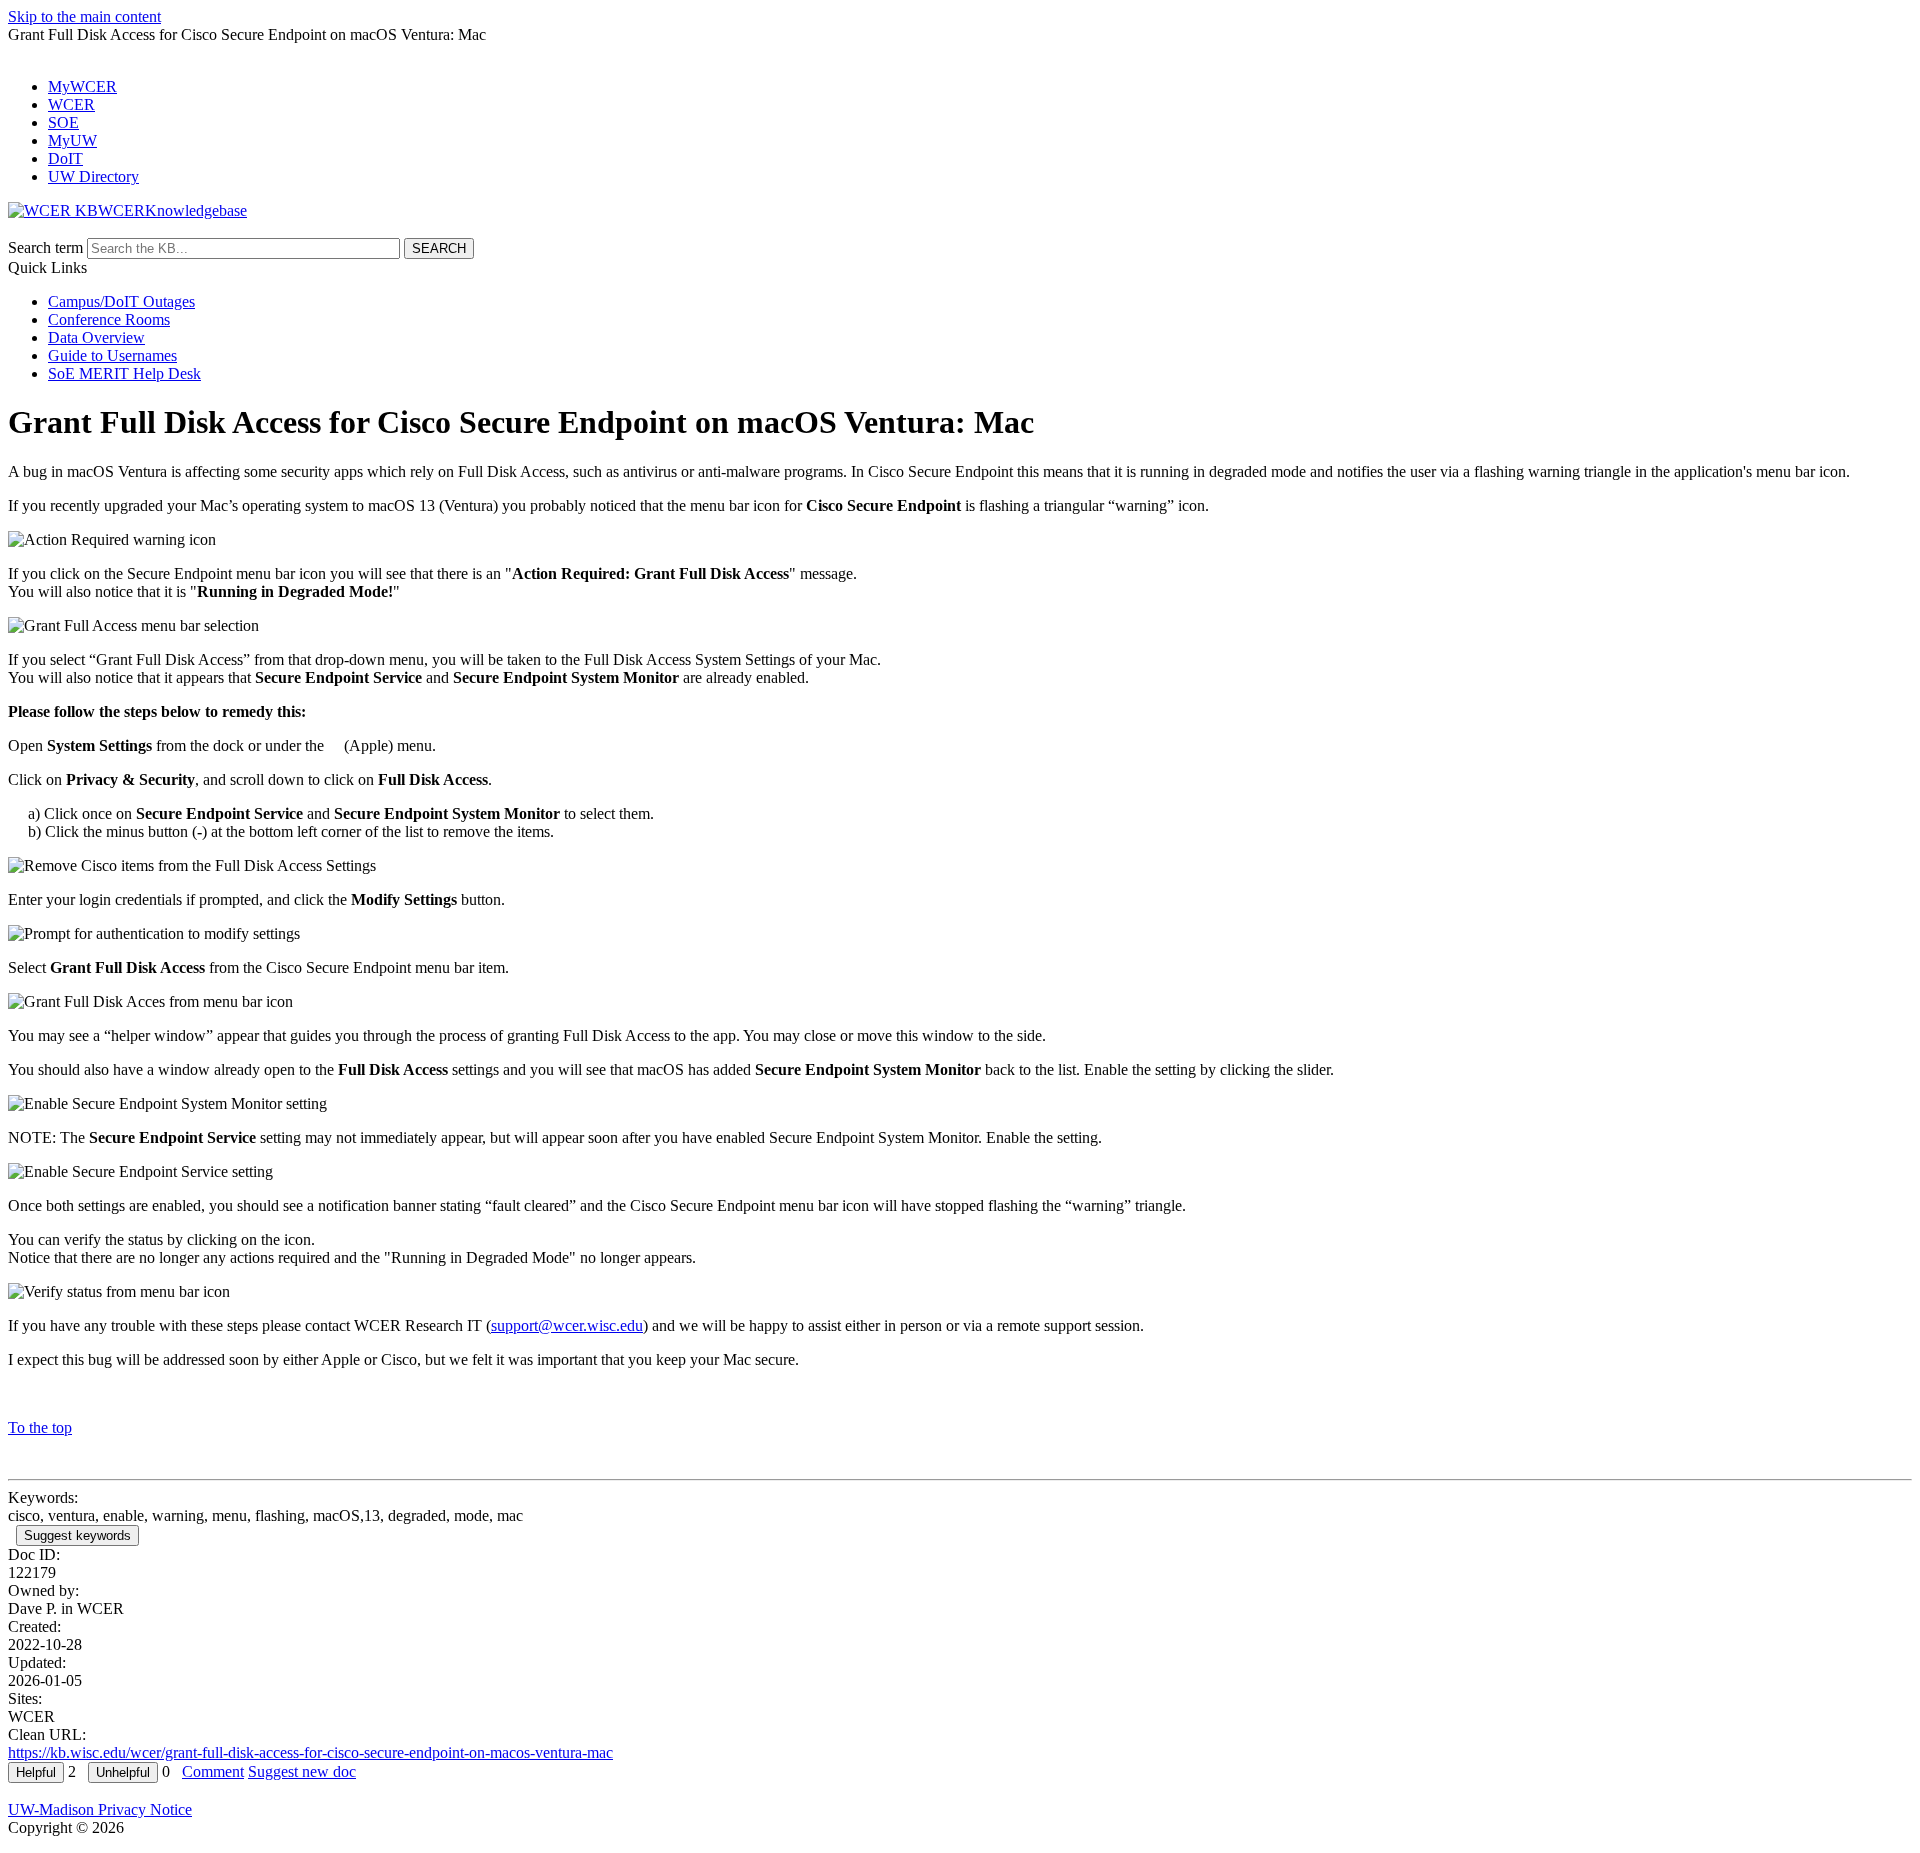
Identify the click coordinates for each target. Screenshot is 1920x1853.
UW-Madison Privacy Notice (100, 1809)
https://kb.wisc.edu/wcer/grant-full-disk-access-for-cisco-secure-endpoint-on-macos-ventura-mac (310, 1752)
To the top (40, 1427)
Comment (213, 1771)
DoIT (65, 158)
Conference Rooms (109, 319)
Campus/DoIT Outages (121, 301)
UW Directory (93, 176)
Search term (45, 247)
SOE (63, 122)
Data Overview (96, 337)
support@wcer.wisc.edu (567, 1325)
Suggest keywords (77, 1535)
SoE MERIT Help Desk (124, 373)
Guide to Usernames (112, 355)
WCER (71, 104)
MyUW (72, 140)
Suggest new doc (302, 1771)
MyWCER (82, 86)
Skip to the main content (84, 16)
